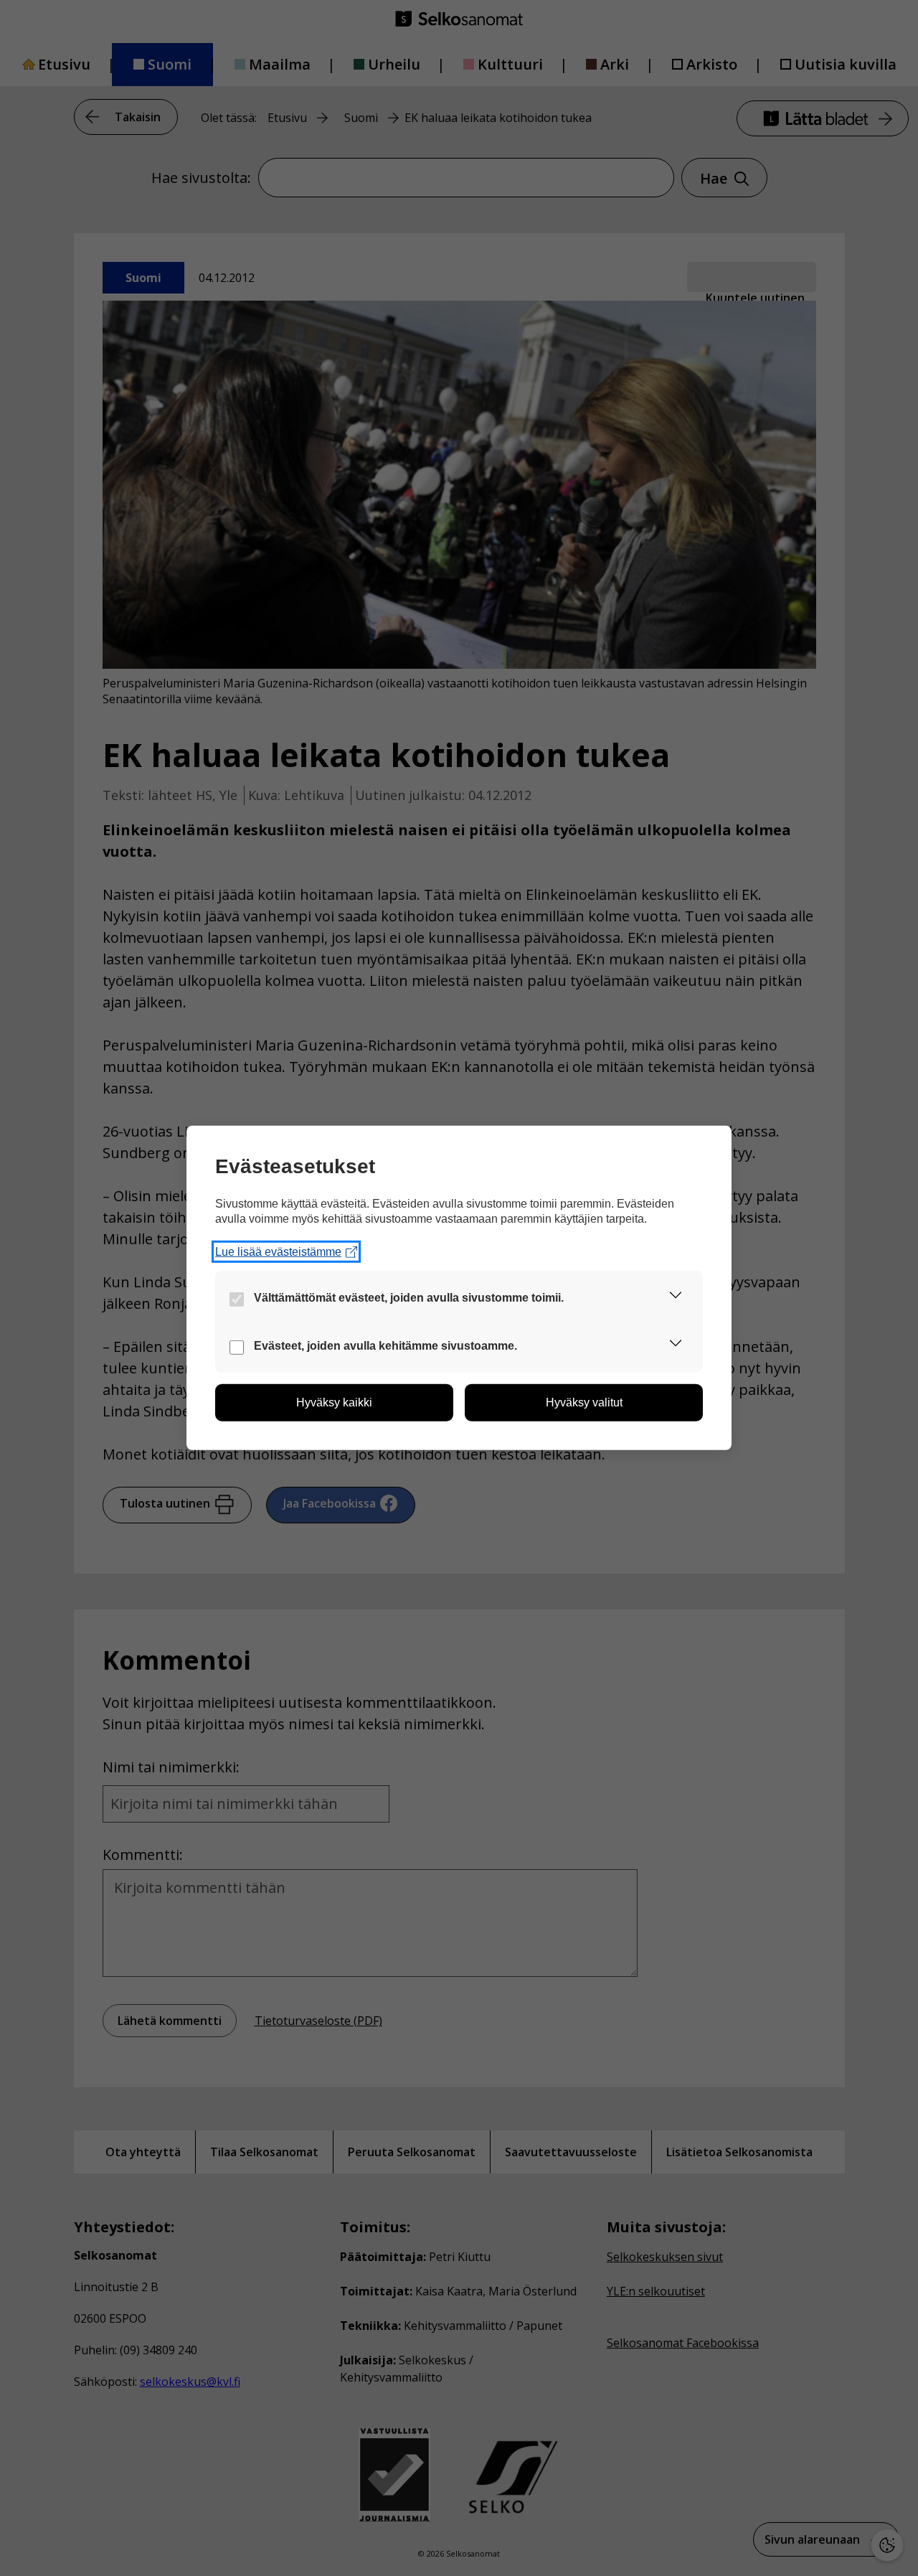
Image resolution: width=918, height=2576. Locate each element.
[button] (676, 1298)
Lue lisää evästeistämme (278, 1252)
